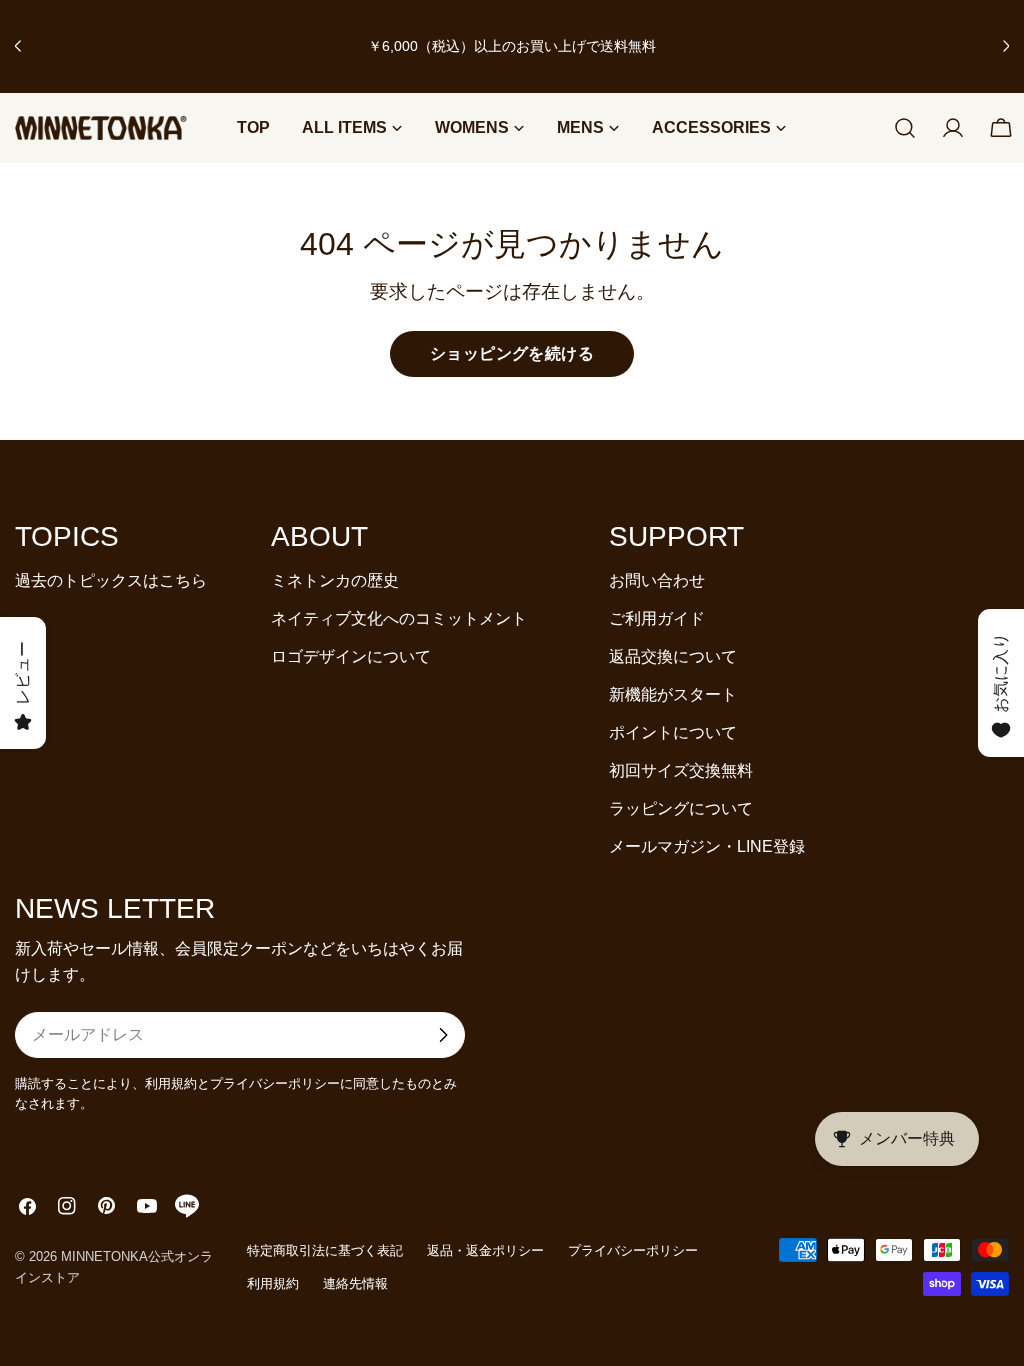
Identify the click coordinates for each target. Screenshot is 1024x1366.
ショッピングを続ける (512, 353)
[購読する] (443, 1035)
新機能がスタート (673, 694)
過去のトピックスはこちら (111, 580)
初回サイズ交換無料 (681, 770)
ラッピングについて (681, 808)
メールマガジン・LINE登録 (707, 846)
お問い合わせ (657, 580)
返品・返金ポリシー (485, 1250)
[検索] (905, 128)
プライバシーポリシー (633, 1250)
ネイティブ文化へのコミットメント (399, 618)
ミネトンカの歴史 (335, 580)
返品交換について (673, 656)
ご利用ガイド (657, 618)
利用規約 (273, 1283)
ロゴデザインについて (351, 656)
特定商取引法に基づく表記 (325, 1250)
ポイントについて (673, 732)
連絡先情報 (355, 1283)
